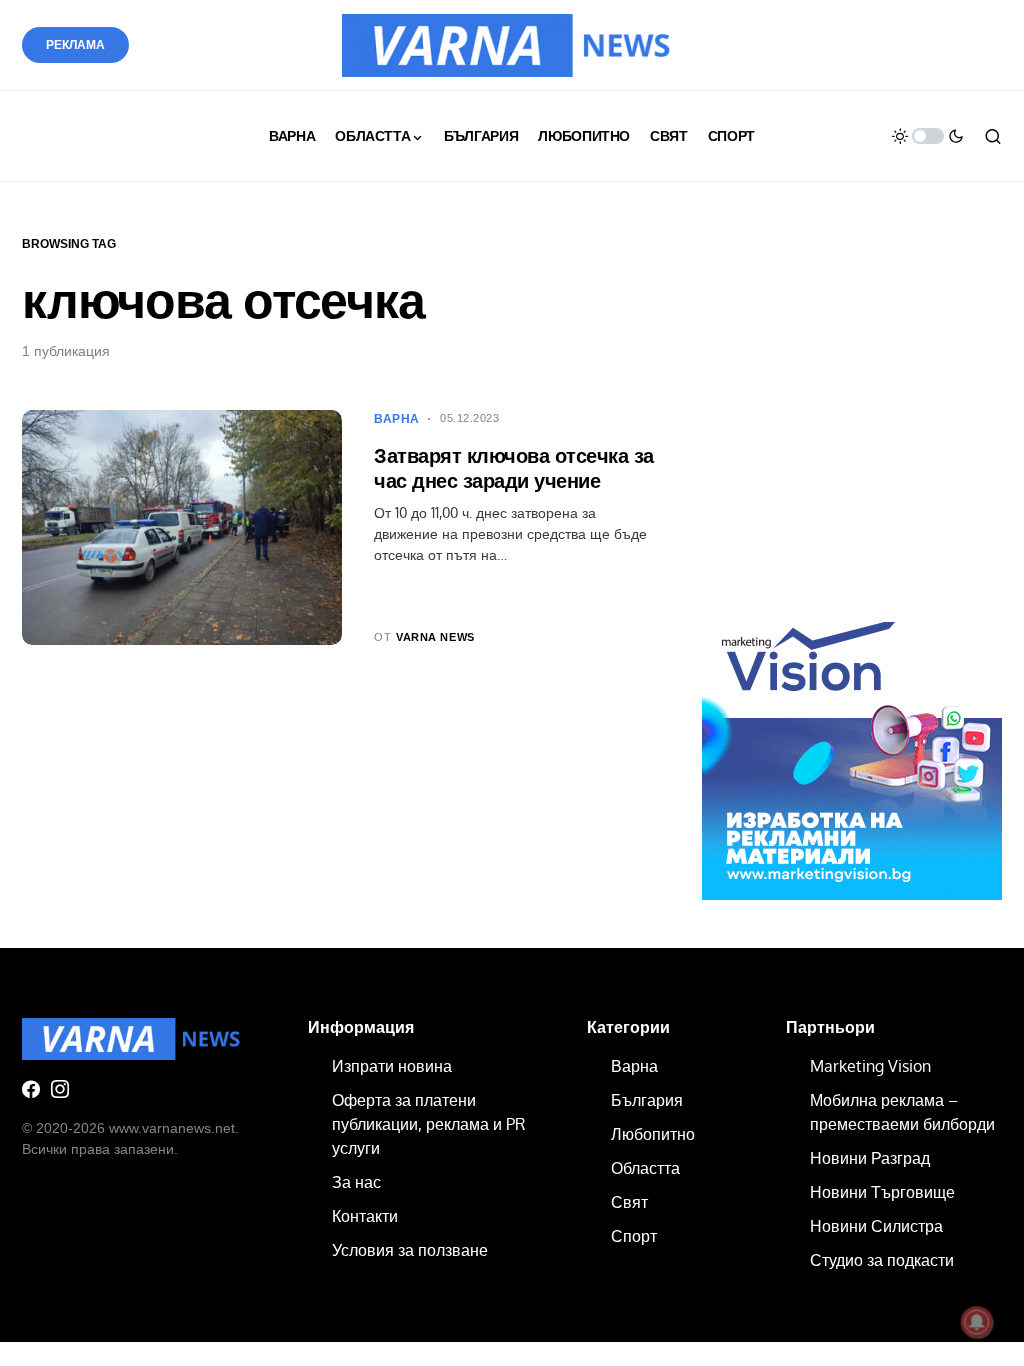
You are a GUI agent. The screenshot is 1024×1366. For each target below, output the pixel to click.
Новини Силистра (876, 1226)
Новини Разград (870, 1158)
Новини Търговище (882, 1192)
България (647, 1100)
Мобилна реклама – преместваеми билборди (902, 1112)
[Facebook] (31, 1089)
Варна (397, 419)
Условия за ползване (410, 1250)
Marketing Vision (870, 1066)
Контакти (365, 1216)
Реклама (75, 45)
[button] (928, 136)
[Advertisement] (852, 427)
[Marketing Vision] (852, 749)
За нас (356, 1182)
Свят (629, 1202)
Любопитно (653, 1134)
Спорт (634, 1236)
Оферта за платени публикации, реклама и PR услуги (428, 1124)
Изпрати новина (392, 1066)
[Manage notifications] (977, 1322)
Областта (645, 1168)
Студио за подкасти (882, 1260)
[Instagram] (60, 1089)
